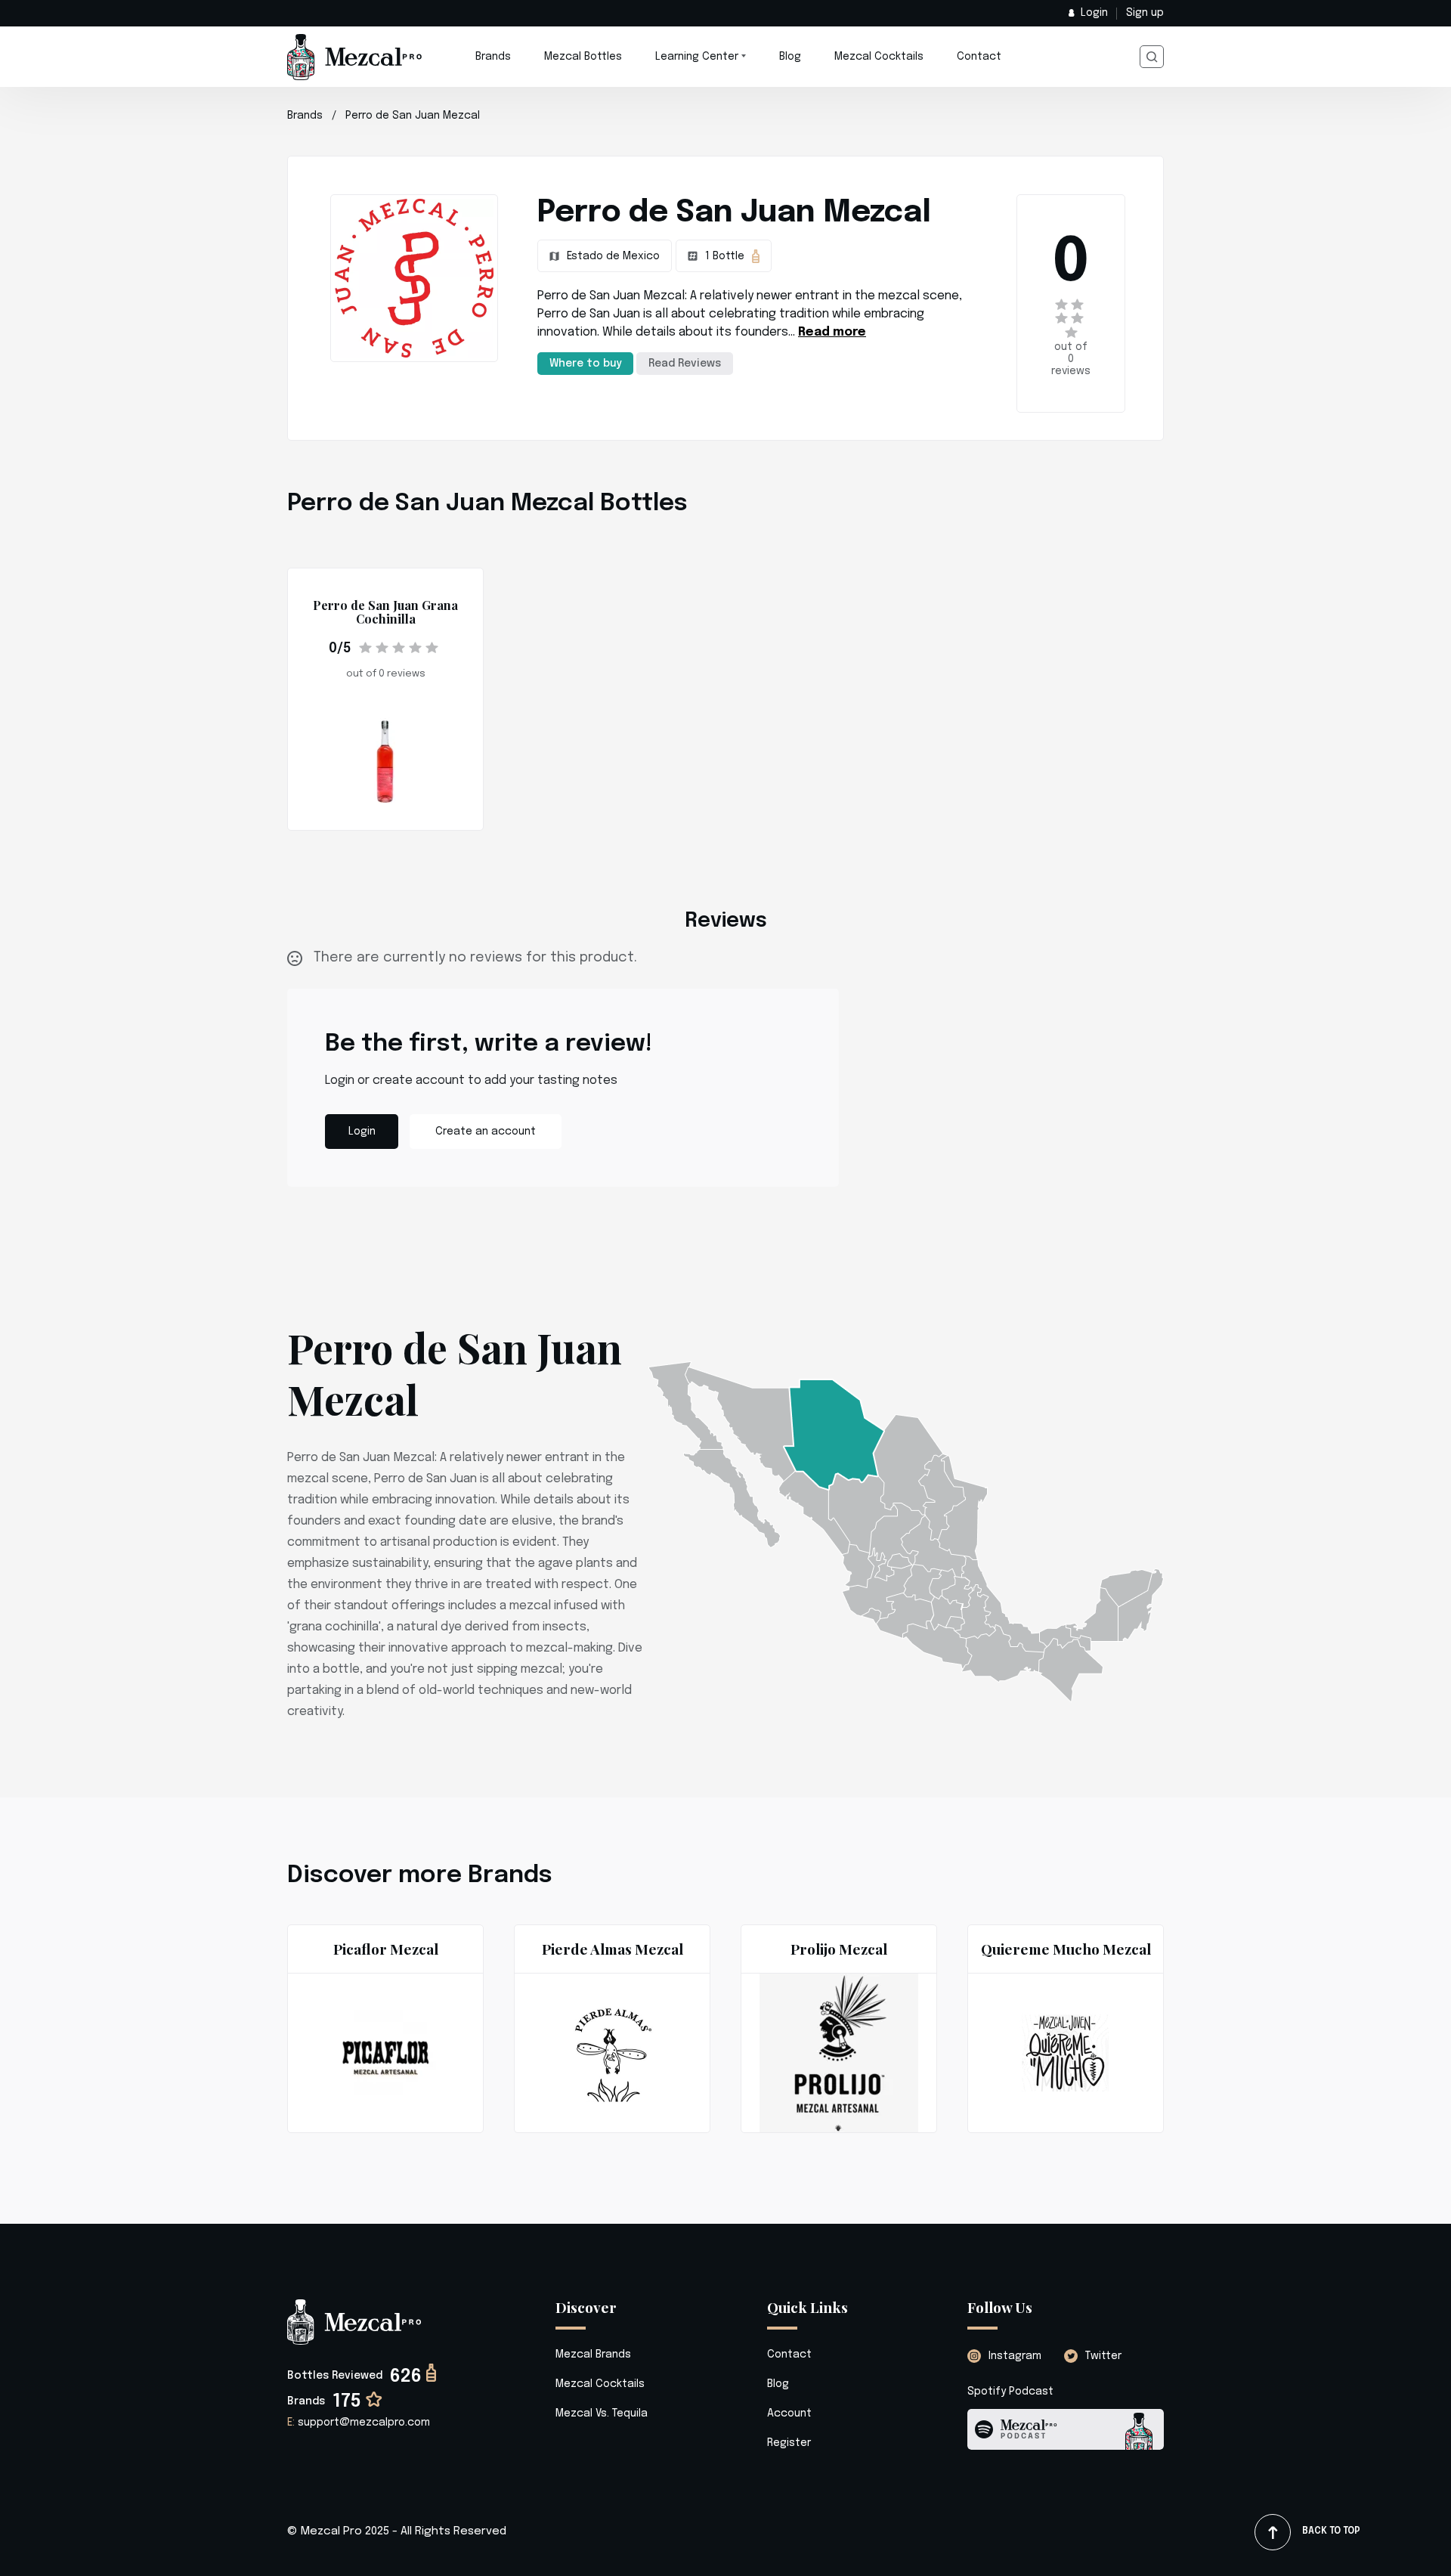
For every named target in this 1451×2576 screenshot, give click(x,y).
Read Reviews (685, 364)
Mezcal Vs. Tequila (602, 2413)
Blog (790, 57)
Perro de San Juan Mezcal (413, 116)
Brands (493, 57)
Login (1094, 13)
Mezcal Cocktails (879, 57)
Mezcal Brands (593, 2355)
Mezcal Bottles (583, 57)
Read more (832, 332)
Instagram (1015, 2356)
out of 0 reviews (1071, 359)
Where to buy (585, 364)
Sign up (1145, 13)
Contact (979, 57)
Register (789, 2443)
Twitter (1103, 2356)
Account (789, 2413)
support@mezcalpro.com (359, 2423)
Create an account (486, 1132)
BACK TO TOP (1331, 2531)
